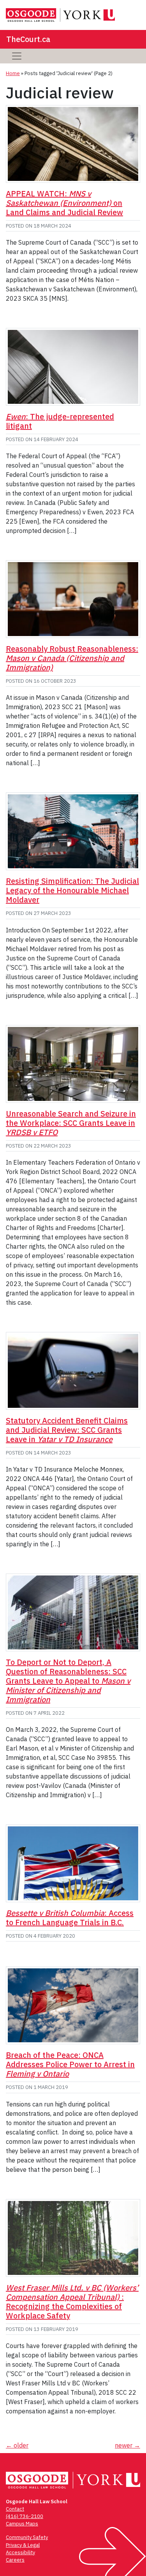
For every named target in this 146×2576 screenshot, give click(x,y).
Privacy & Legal (23, 2545)
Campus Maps (22, 2524)
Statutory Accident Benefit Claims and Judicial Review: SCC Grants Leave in (67, 1430)
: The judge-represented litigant (60, 421)
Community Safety (27, 2537)
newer (128, 2445)
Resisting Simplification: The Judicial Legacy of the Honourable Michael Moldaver (72, 890)
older (17, 2445)
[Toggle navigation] (17, 56)
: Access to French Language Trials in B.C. (70, 1918)
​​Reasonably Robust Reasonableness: (72, 658)
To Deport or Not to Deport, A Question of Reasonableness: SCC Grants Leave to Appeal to (68, 1681)
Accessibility (20, 2552)
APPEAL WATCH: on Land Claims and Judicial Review (64, 203)
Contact (15, 2509)
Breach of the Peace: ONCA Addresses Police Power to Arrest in (70, 2064)
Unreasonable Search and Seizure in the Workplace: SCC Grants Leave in (71, 1123)
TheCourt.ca (28, 39)
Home (13, 73)
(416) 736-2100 (25, 2516)
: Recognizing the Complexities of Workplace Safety (72, 2302)
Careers (15, 2560)
